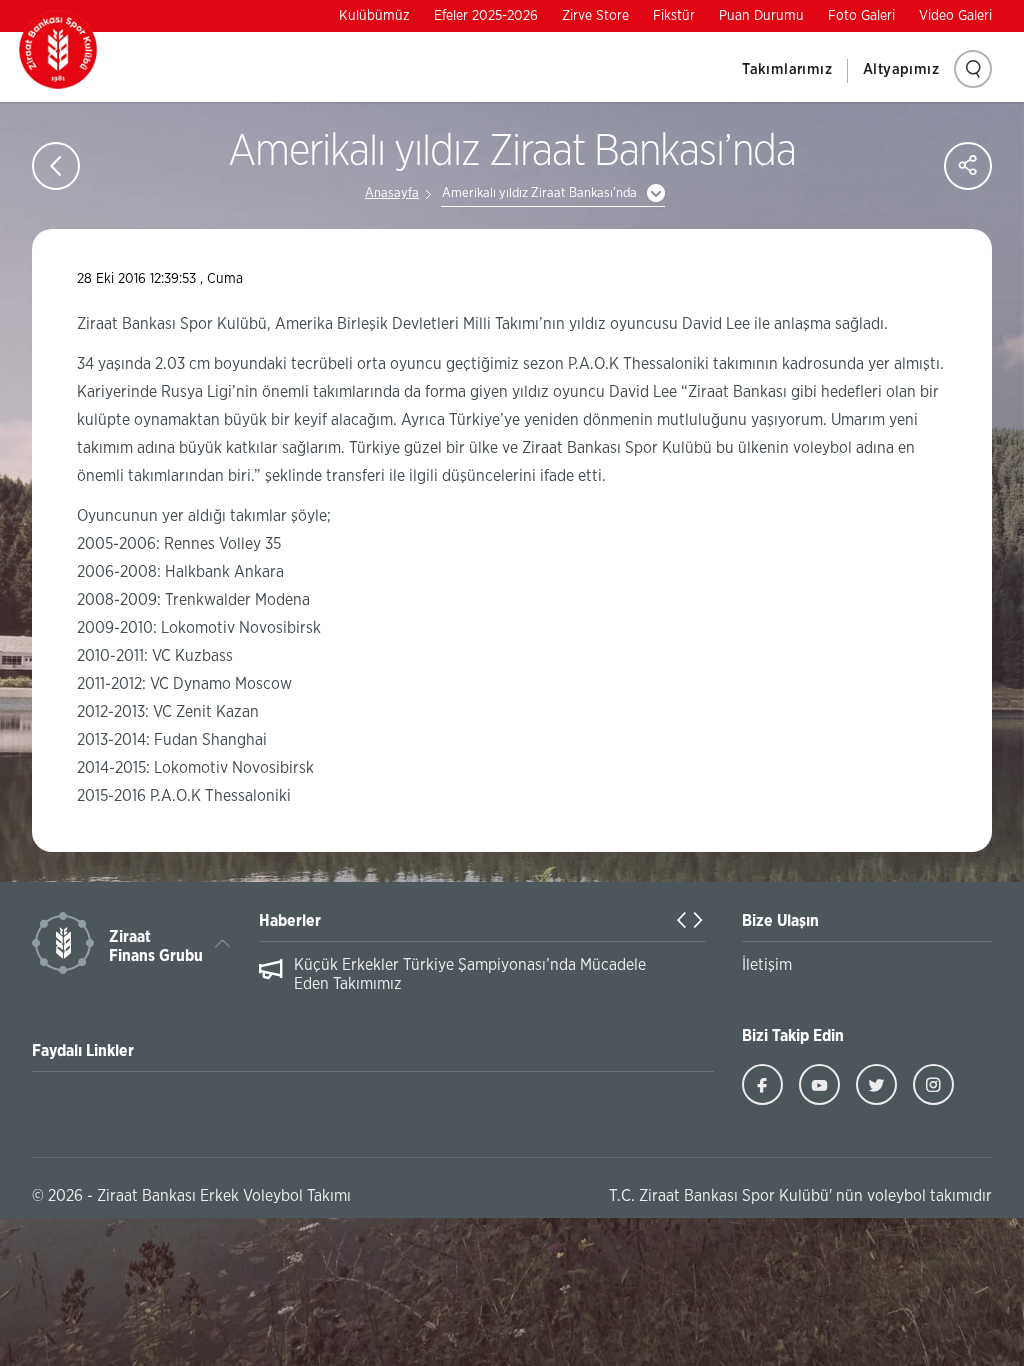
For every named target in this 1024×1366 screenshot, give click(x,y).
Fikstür (674, 16)
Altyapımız (901, 69)
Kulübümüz (374, 16)
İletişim (767, 965)
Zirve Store (595, 16)
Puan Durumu (761, 16)
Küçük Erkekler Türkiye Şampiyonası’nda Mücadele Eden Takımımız (470, 974)
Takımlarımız (787, 69)
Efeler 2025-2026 (486, 16)
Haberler (290, 921)
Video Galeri (955, 16)
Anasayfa (392, 193)
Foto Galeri (861, 16)
